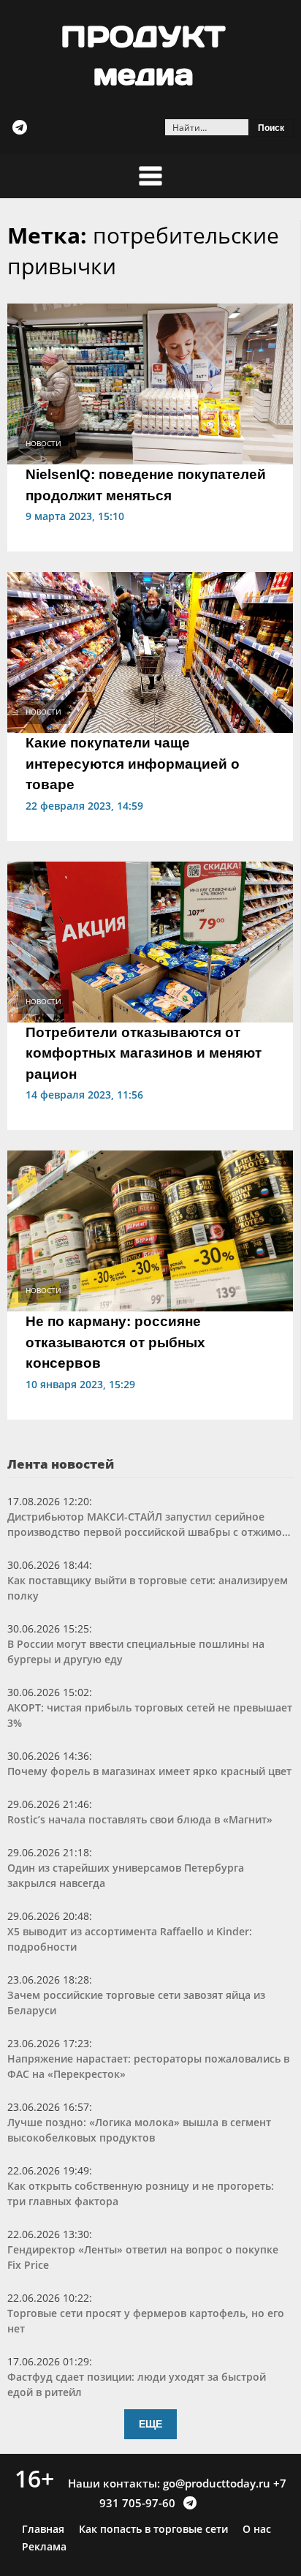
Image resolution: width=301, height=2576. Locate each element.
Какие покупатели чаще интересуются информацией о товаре (133, 764)
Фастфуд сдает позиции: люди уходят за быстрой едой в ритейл (137, 2384)
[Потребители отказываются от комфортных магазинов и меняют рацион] (150, 941)
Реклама (44, 2547)
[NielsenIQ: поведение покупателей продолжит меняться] (150, 383)
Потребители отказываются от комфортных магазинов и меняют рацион (144, 1053)
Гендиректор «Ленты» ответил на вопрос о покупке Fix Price (143, 2257)
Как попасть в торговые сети (153, 2529)
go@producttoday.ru (217, 2483)
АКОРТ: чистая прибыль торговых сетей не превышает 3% (150, 1715)
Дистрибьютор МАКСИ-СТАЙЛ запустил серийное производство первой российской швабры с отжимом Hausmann (149, 1525)
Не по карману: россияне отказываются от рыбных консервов (115, 1342)
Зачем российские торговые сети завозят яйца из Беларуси (136, 2003)
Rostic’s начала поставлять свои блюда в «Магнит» (140, 1819)
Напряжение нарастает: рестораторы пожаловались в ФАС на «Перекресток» (148, 2066)
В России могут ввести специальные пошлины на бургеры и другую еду (136, 1652)
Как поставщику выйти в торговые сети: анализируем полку (148, 1588)
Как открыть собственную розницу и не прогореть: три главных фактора (141, 2193)
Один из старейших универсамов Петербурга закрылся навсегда (126, 1875)
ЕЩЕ (150, 2424)
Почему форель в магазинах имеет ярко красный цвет (149, 1771)
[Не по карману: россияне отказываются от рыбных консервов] (150, 1229)
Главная (43, 2529)
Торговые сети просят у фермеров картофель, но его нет (146, 2321)
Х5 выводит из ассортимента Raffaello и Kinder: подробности (130, 1939)
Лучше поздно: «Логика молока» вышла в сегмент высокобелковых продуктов (139, 2130)
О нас (257, 2529)
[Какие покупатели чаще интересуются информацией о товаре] (150, 651)
